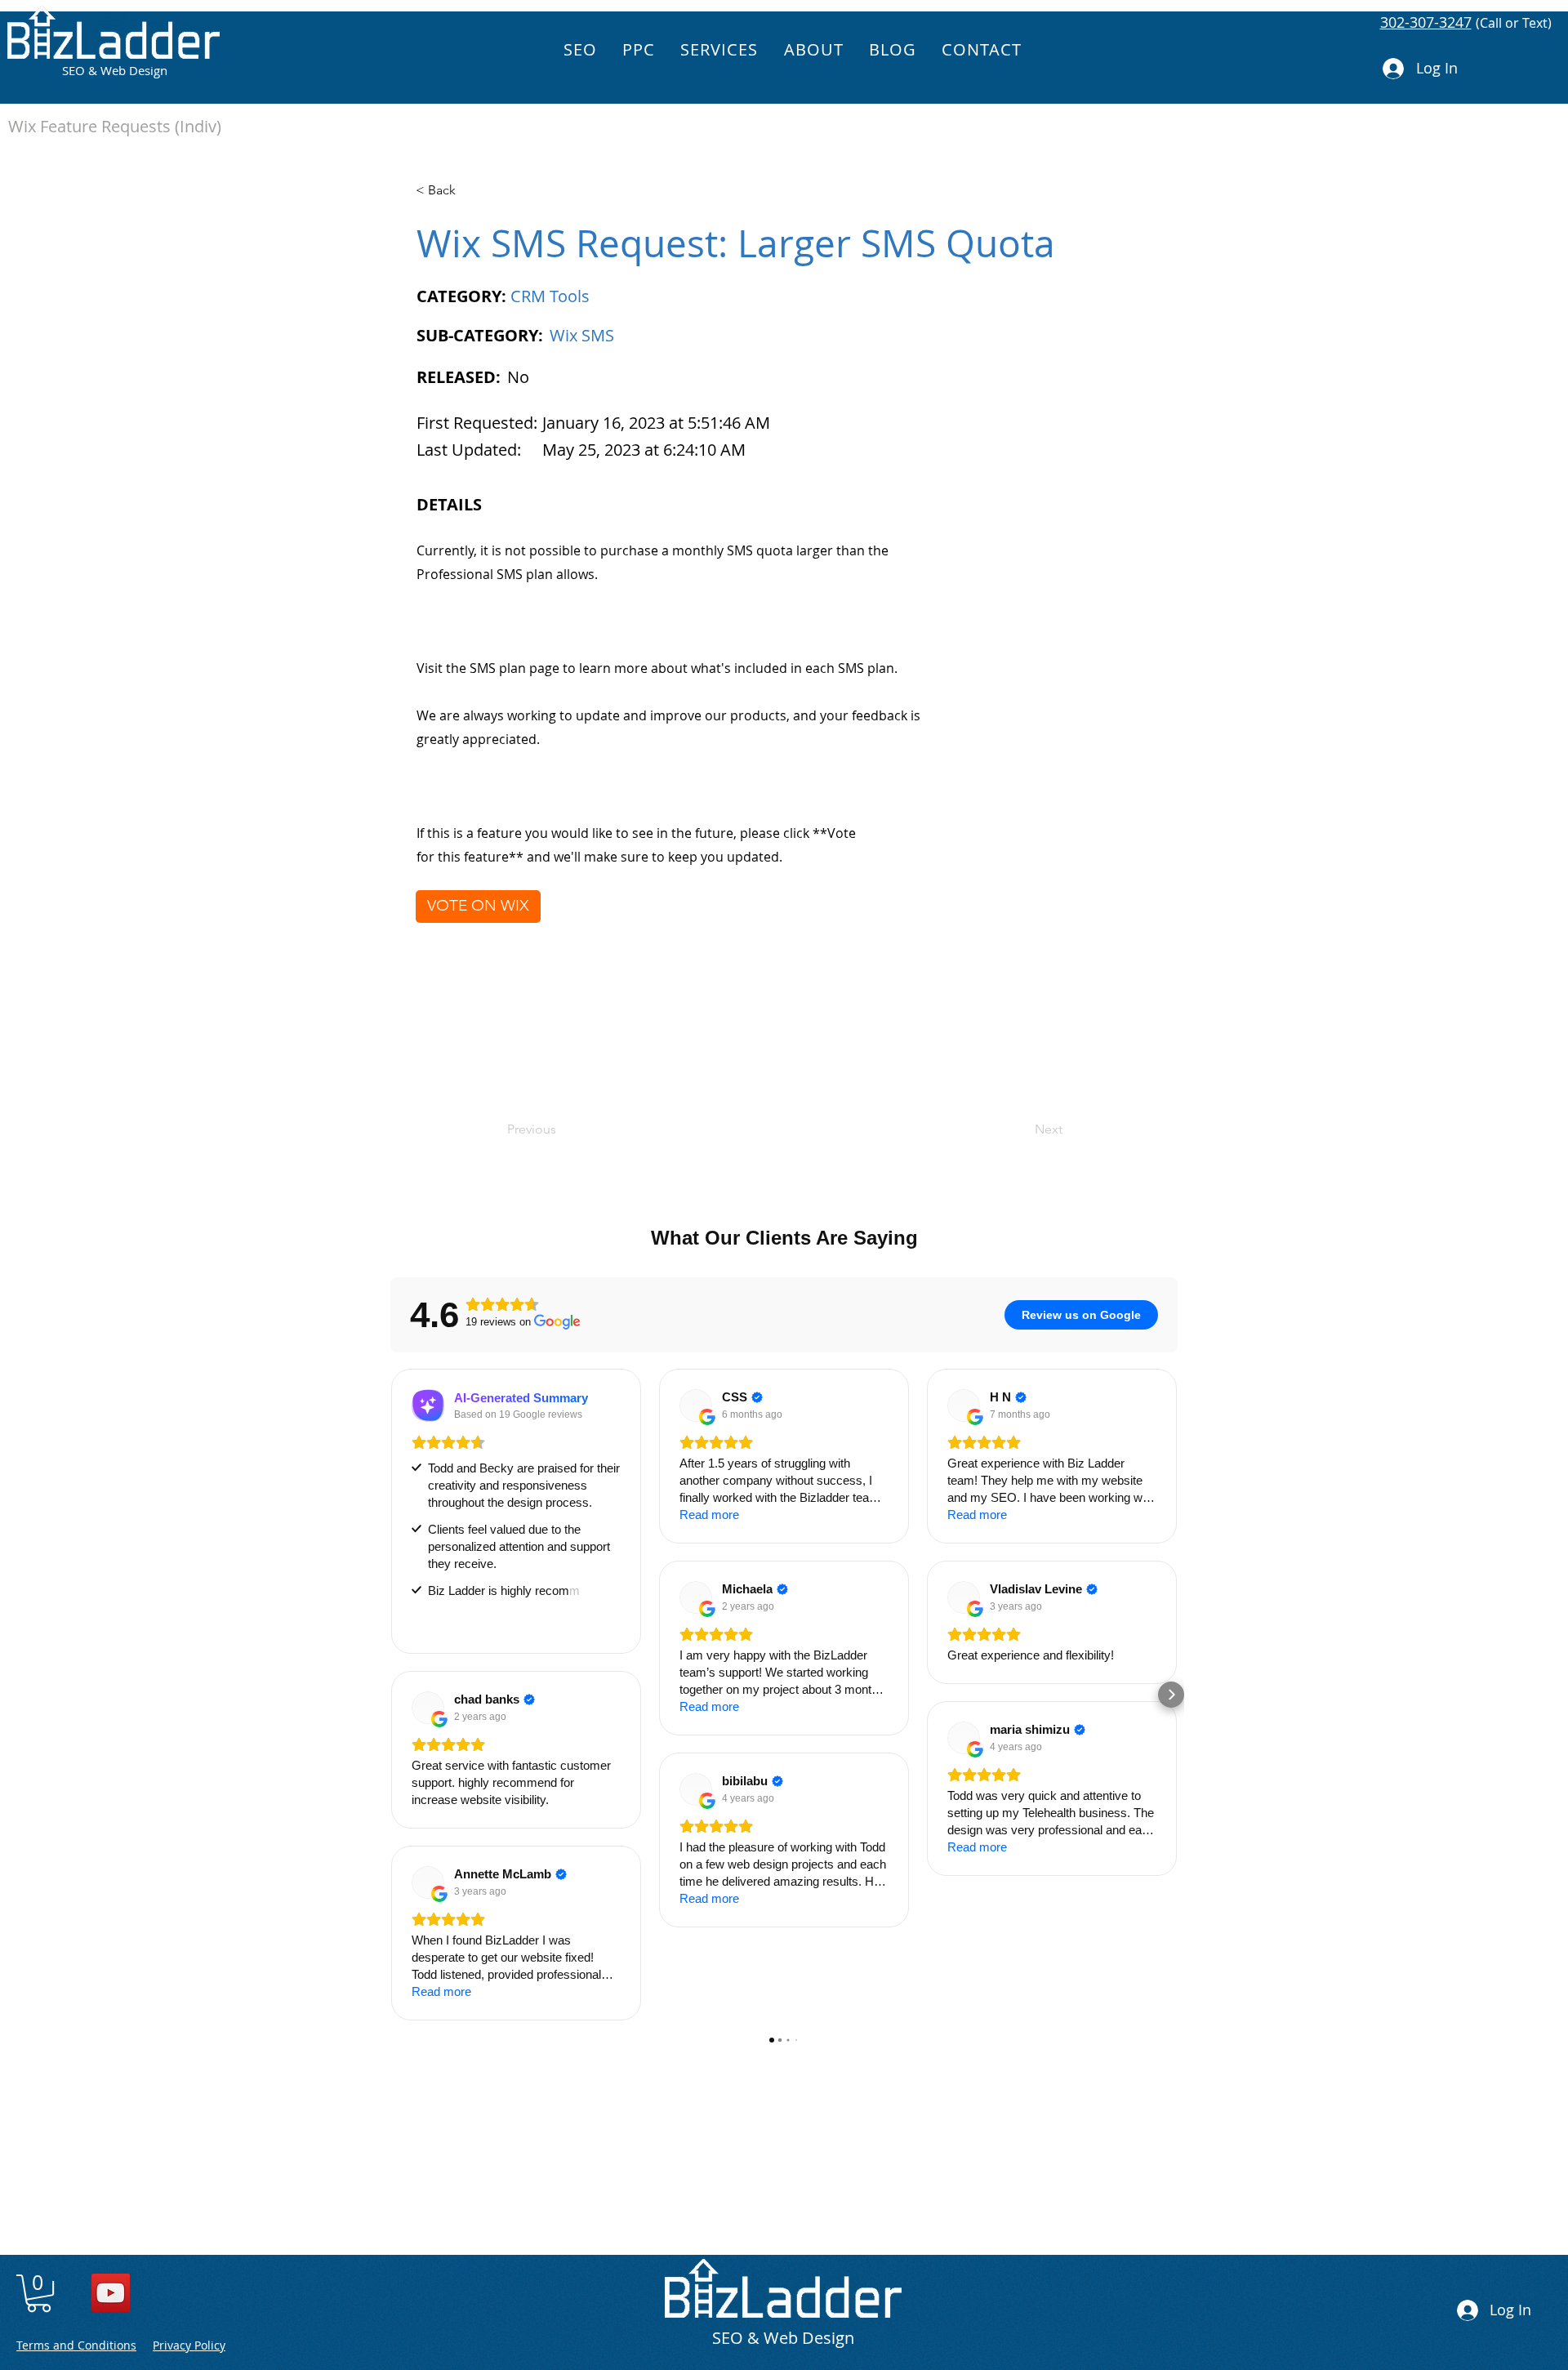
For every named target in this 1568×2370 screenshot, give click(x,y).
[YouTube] (111, 2293)
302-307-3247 (1426, 22)
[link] (39, 2293)
